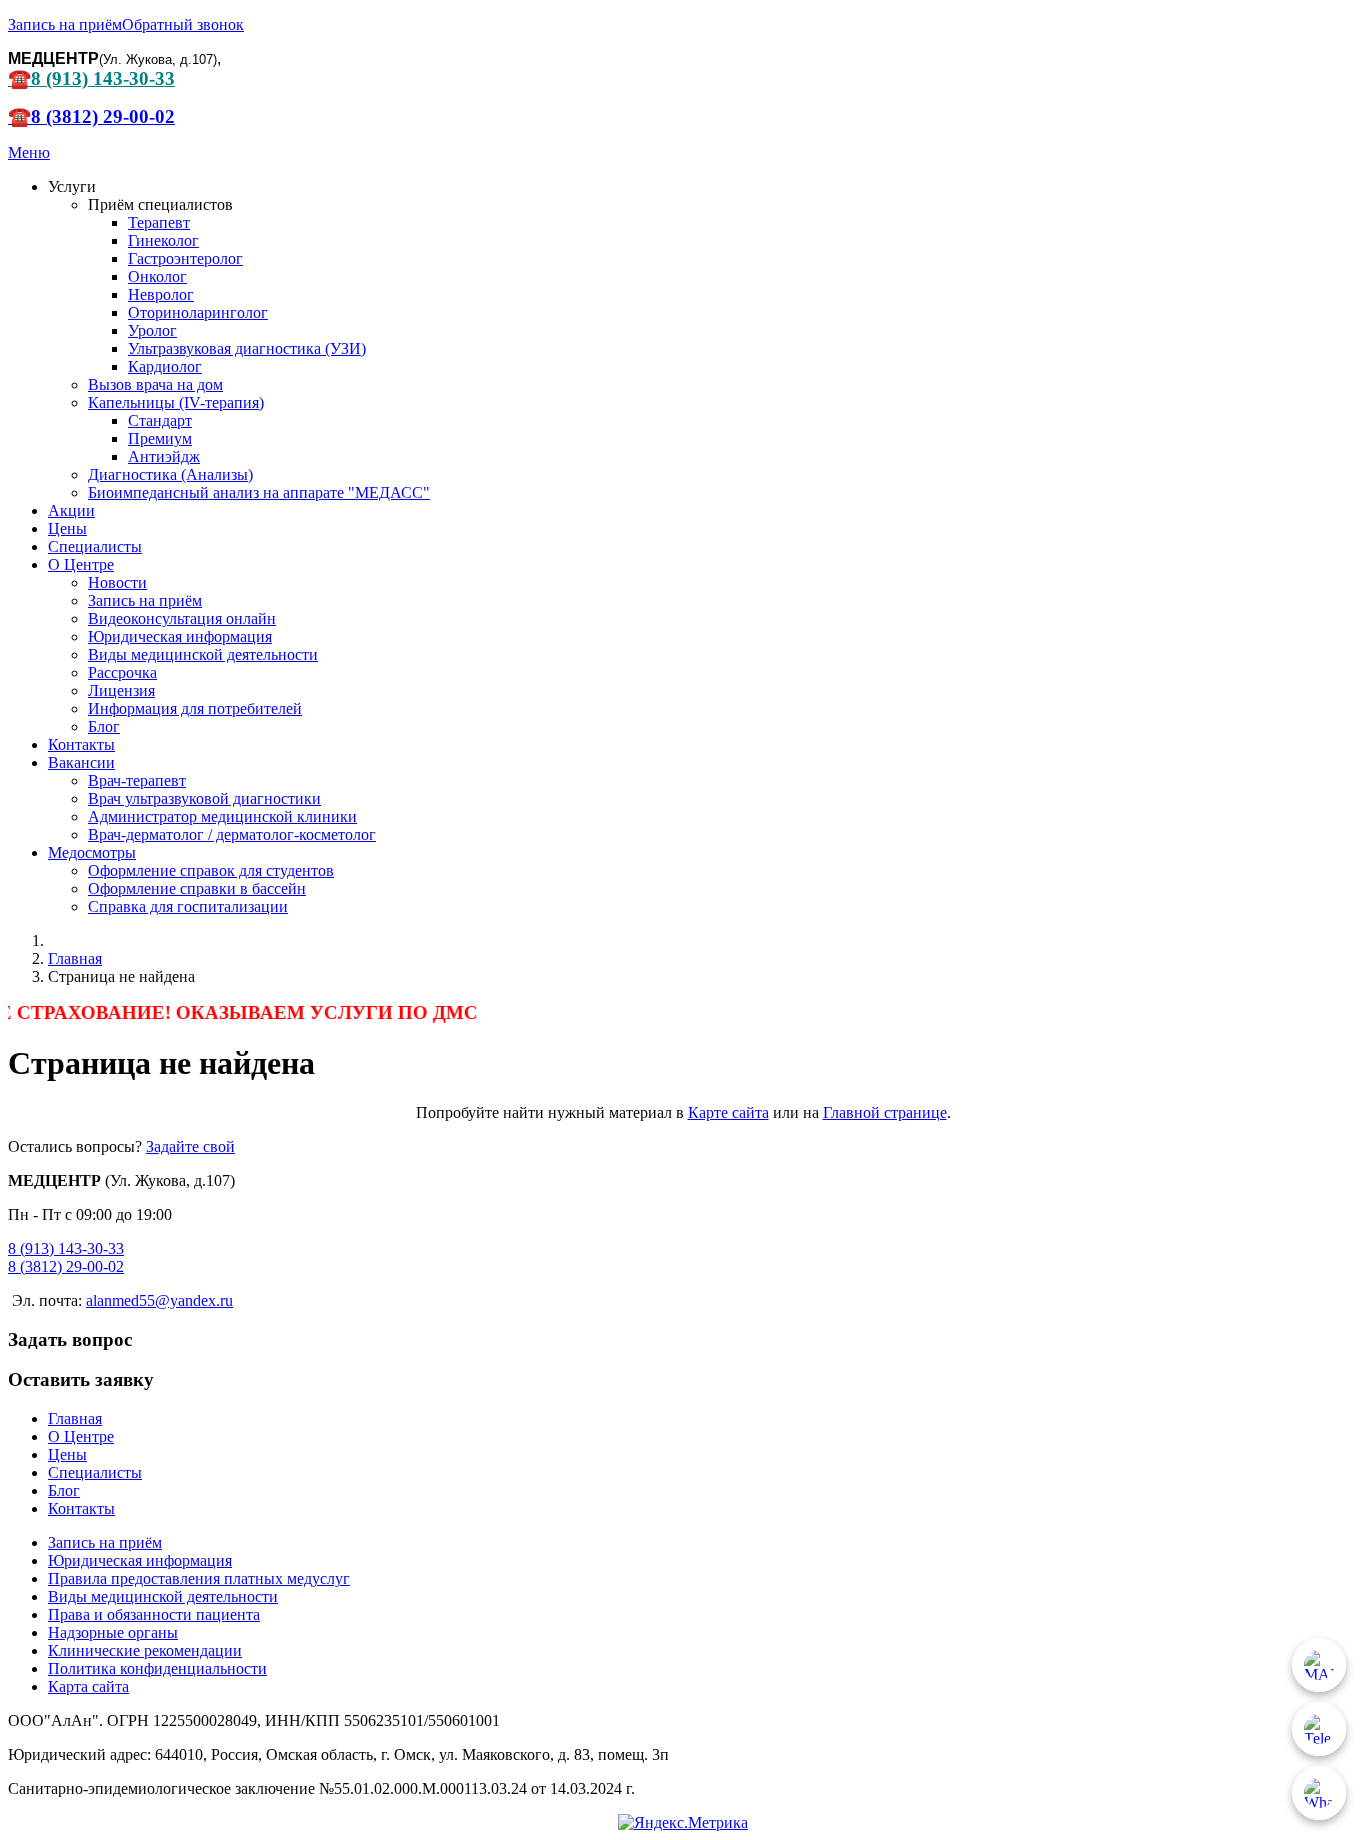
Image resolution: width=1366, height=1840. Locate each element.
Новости (117, 582)
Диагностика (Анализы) (170, 474)
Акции (71, 510)
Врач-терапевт (137, 780)
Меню (29, 152)
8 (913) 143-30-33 (66, 1248)
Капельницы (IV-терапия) (176, 402)
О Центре (81, 564)
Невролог (161, 294)
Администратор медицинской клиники (222, 816)
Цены (67, 528)
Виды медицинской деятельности (203, 654)
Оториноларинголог (198, 312)
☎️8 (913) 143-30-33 (91, 78)
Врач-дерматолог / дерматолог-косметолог (232, 834)
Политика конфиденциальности (157, 1668)
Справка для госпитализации (188, 906)
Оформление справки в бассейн (197, 888)
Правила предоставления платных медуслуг (199, 1578)
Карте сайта (728, 1112)
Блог (104, 726)
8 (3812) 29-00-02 (66, 1266)
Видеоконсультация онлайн (182, 618)
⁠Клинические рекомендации (145, 1650)
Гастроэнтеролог (185, 258)
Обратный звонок (183, 24)
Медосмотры (92, 852)
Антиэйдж (164, 456)
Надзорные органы (113, 1632)
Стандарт (160, 420)
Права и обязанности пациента (154, 1614)
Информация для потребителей (195, 708)
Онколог (157, 276)
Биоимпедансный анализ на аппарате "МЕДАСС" (259, 492)
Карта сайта (88, 1686)
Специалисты (95, 546)
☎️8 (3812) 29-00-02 (91, 116)
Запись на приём (65, 24)
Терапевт (159, 222)
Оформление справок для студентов (211, 870)
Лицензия (121, 690)
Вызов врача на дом (155, 384)
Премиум (160, 438)
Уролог (152, 330)
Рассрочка (122, 672)
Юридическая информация (180, 636)
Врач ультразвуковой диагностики (204, 798)
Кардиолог (165, 366)
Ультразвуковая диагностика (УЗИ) (247, 348)
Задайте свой (190, 1146)
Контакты (81, 744)
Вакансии (81, 762)
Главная (75, 1418)
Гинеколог (163, 240)
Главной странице (885, 1112)
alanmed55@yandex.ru (159, 1300)
